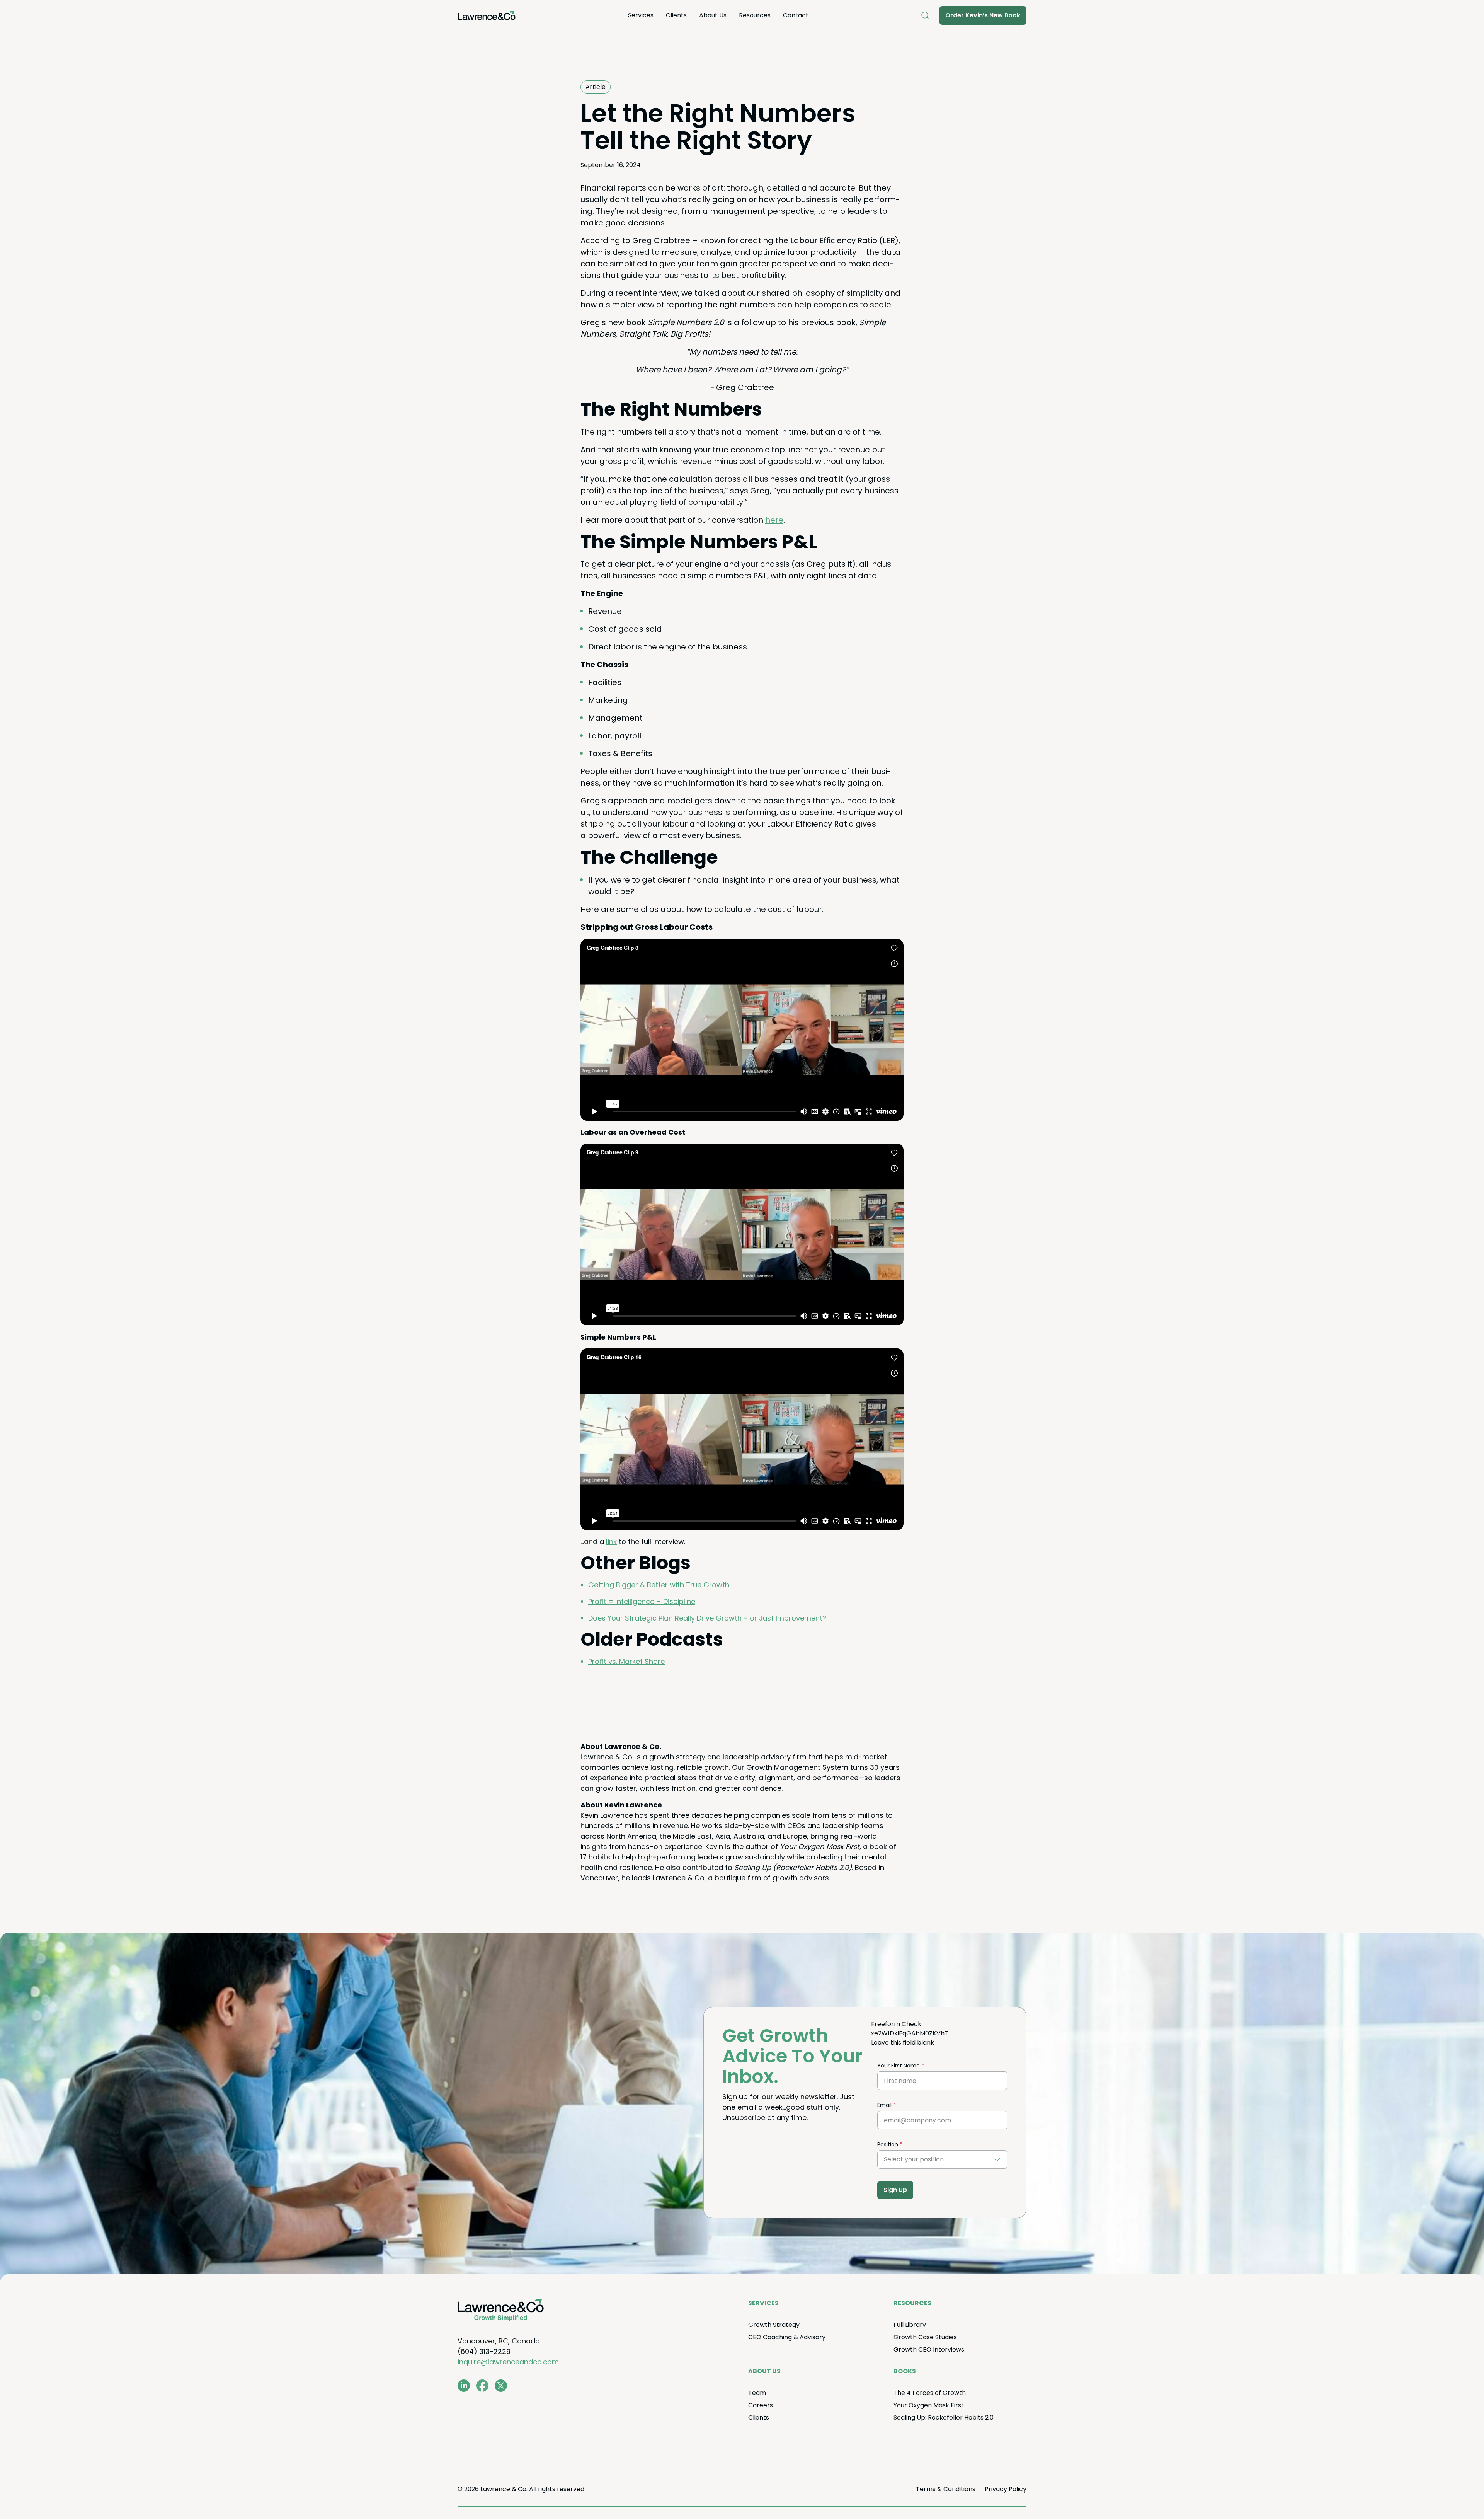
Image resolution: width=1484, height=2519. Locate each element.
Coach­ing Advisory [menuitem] (787, 2337)
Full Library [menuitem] (910, 2325)
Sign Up (895, 2190)
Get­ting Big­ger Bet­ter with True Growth (659, 1585)
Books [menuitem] (905, 2371)
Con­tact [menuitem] (796, 15)
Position (888, 2144)
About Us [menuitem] (713, 15)
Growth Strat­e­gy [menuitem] (774, 2325)
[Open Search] (925, 15)
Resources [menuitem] (755, 15)
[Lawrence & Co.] (487, 15)
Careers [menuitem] (761, 2405)
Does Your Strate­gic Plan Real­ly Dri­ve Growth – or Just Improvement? (707, 1618)
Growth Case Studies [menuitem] (925, 2337)
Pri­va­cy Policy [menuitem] (1006, 2489)
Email (884, 2105)
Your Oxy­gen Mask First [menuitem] (929, 2405)
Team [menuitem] (757, 2393)
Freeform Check (896, 2024)
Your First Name (899, 2066)
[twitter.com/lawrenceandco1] (501, 2386)
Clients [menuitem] (676, 15)
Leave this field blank (903, 2043)
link (611, 1542)
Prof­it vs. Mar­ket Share (626, 1661)
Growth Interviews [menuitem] (929, 2349)
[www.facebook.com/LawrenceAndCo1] (482, 2386)
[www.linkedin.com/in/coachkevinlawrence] (464, 2386)
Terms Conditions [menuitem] (946, 2489)
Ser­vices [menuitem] (641, 15)
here (774, 520)
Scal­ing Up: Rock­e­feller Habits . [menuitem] (944, 2418)
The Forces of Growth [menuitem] (930, 2393)
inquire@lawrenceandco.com (508, 2362)
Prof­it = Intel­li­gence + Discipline (642, 1601)
